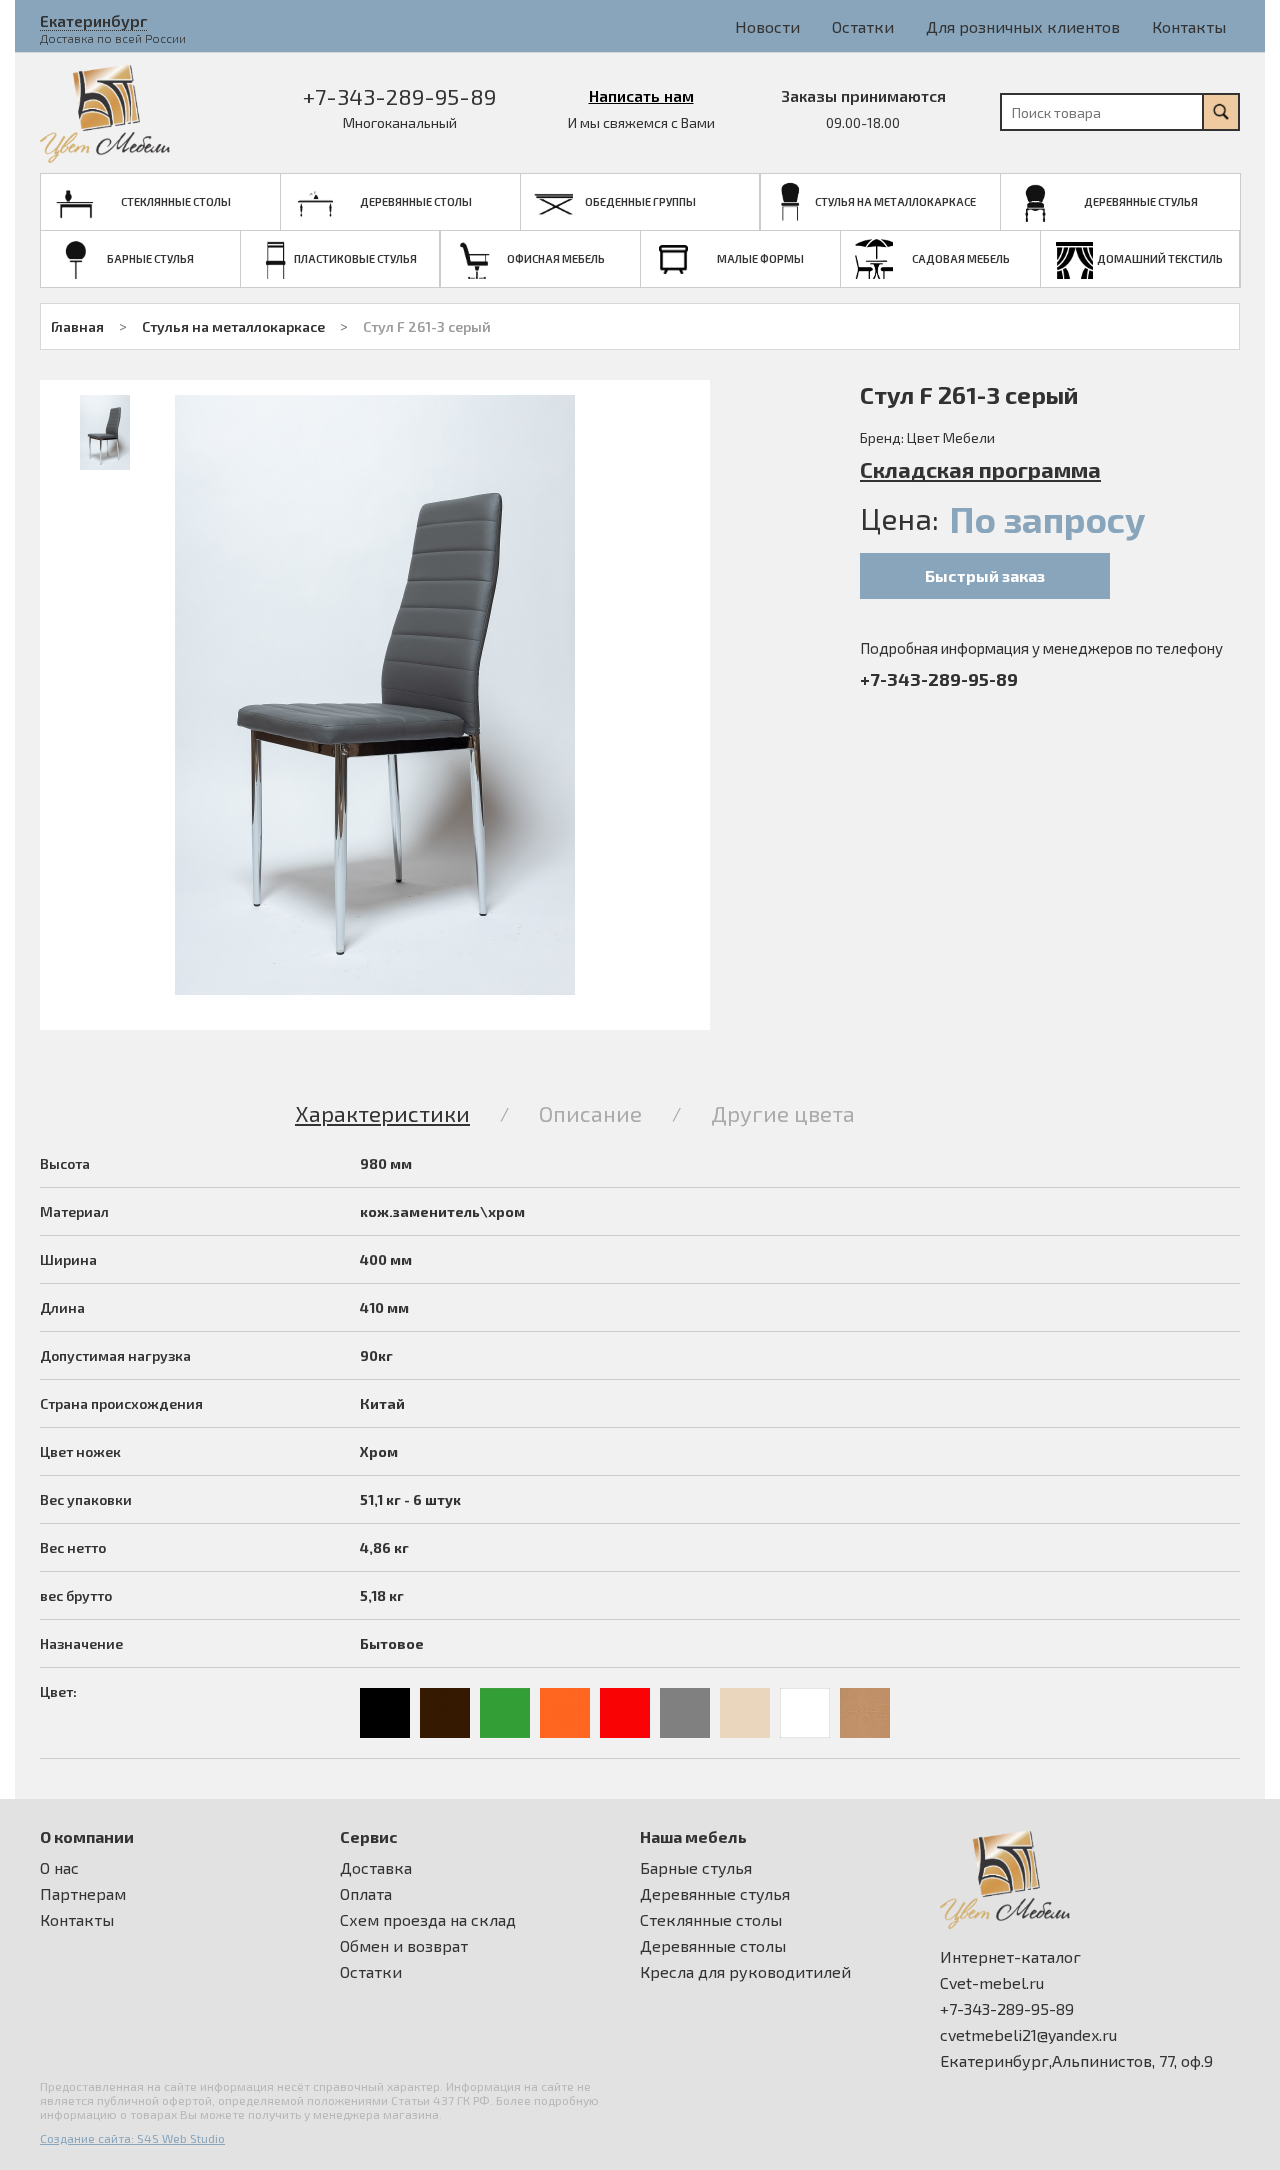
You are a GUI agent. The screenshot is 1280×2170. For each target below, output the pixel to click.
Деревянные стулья (715, 1894)
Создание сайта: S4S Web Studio (132, 2138)
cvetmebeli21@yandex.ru (1028, 2035)
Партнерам (83, 1894)
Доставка (376, 1868)
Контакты (1189, 26)
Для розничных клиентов (1023, 26)
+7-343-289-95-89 (399, 96)
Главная (77, 326)
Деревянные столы (713, 1946)
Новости (767, 26)
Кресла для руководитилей (745, 1972)
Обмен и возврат (404, 1946)
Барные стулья (696, 1868)
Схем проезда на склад (428, 1920)
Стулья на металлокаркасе (233, 326)
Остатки (863, 26)
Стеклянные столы (711, 1920)
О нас (59, 1868)
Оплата (366, 1894)
